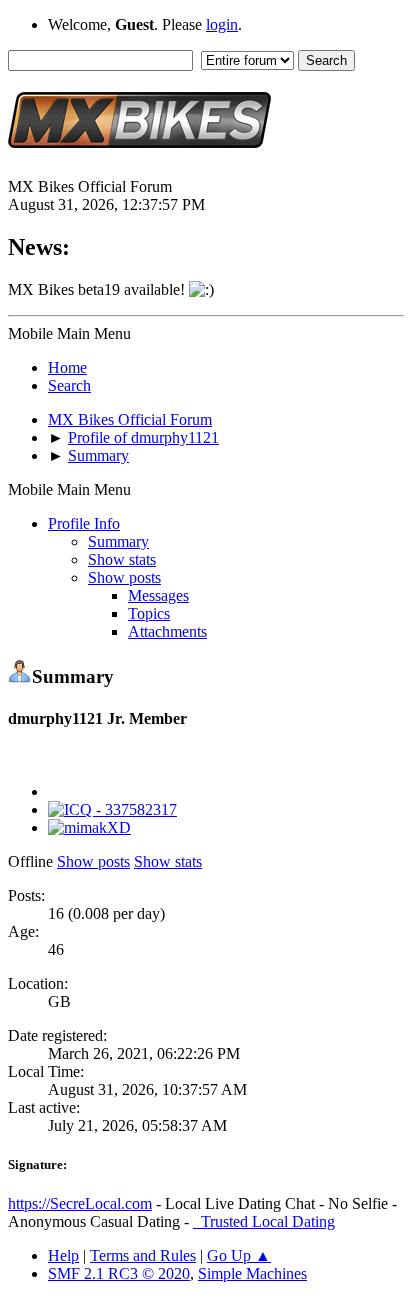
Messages (158, 595)
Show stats (122, 559)
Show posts (124, 577)
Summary (118, 541)
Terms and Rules (143, 1255)
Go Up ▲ (239, 1255)
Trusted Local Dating (264, 1221)
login (222, 24)
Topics (149, 613)
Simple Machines (252, 1273)
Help (63, 1255)
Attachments (167, 631)
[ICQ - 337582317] (112, 809)
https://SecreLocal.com (80, 1203)
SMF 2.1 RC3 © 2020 (119, 1273)
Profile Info (84, 523)
